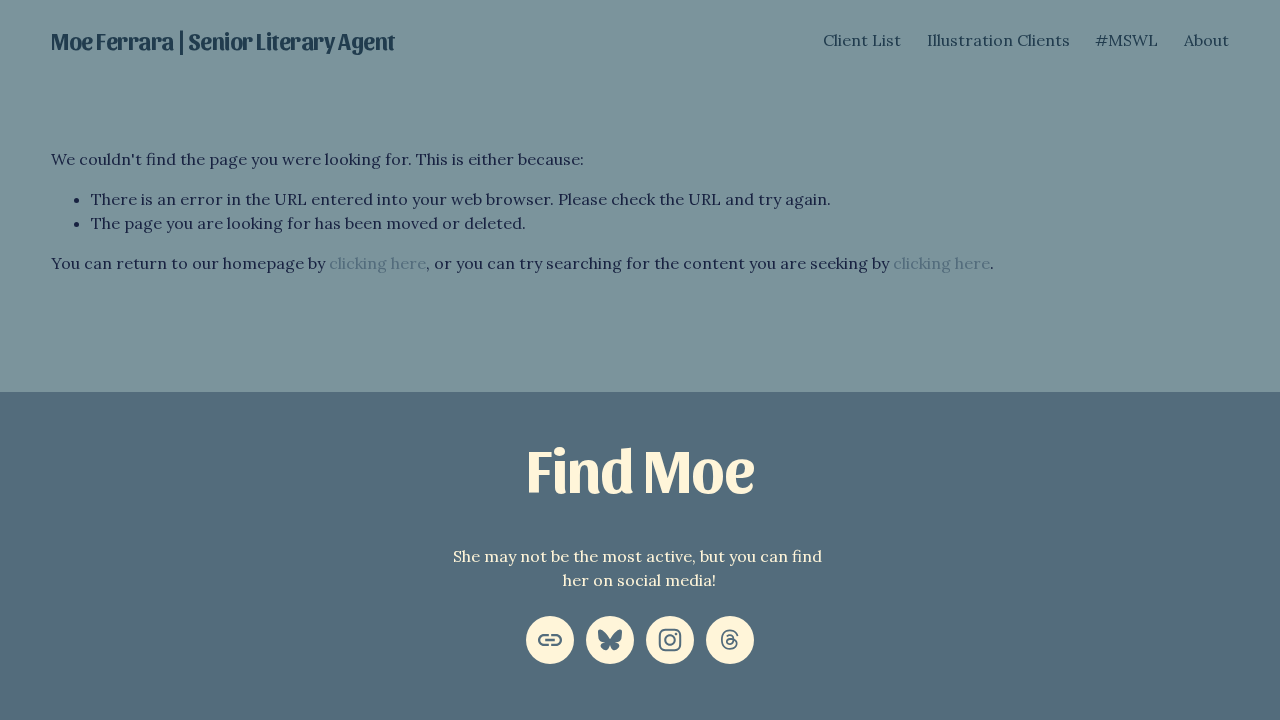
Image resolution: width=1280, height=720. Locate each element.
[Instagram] (670, 640)
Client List (862, 40)
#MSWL (1126, 40)
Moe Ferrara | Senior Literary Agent (222, 40)
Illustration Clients (998, 40)
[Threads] (730, 640)
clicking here (377, 263)
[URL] (550, 640)
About (1206, 40)
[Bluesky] (610, 640)
